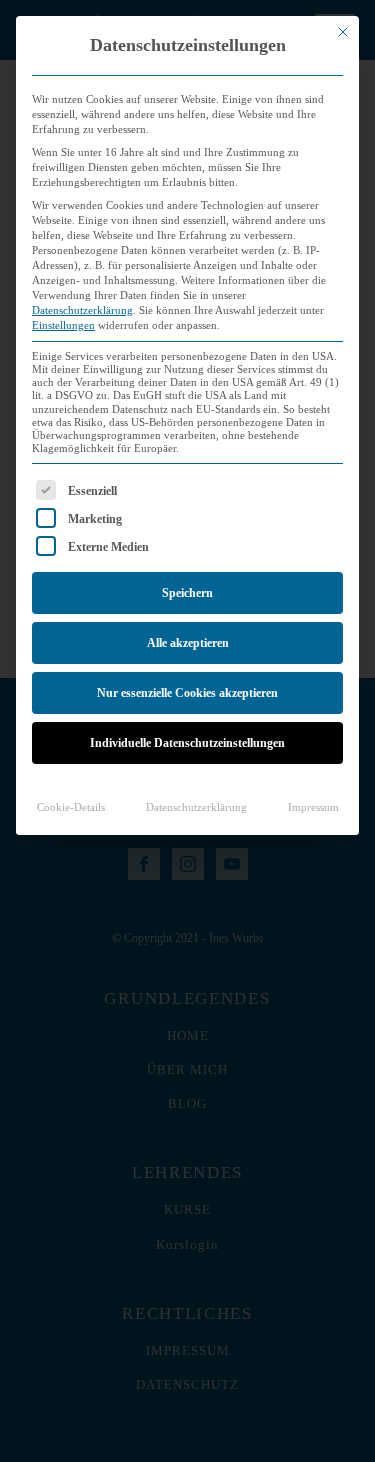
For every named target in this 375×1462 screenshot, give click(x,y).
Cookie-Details (71, 807)
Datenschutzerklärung (82, 310)
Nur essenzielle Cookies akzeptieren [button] (187, 693)
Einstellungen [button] (63, 325)
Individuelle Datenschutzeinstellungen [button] (187, 743)
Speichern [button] (187, 593)
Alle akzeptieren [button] (188, 643)
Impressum (313, 807)
